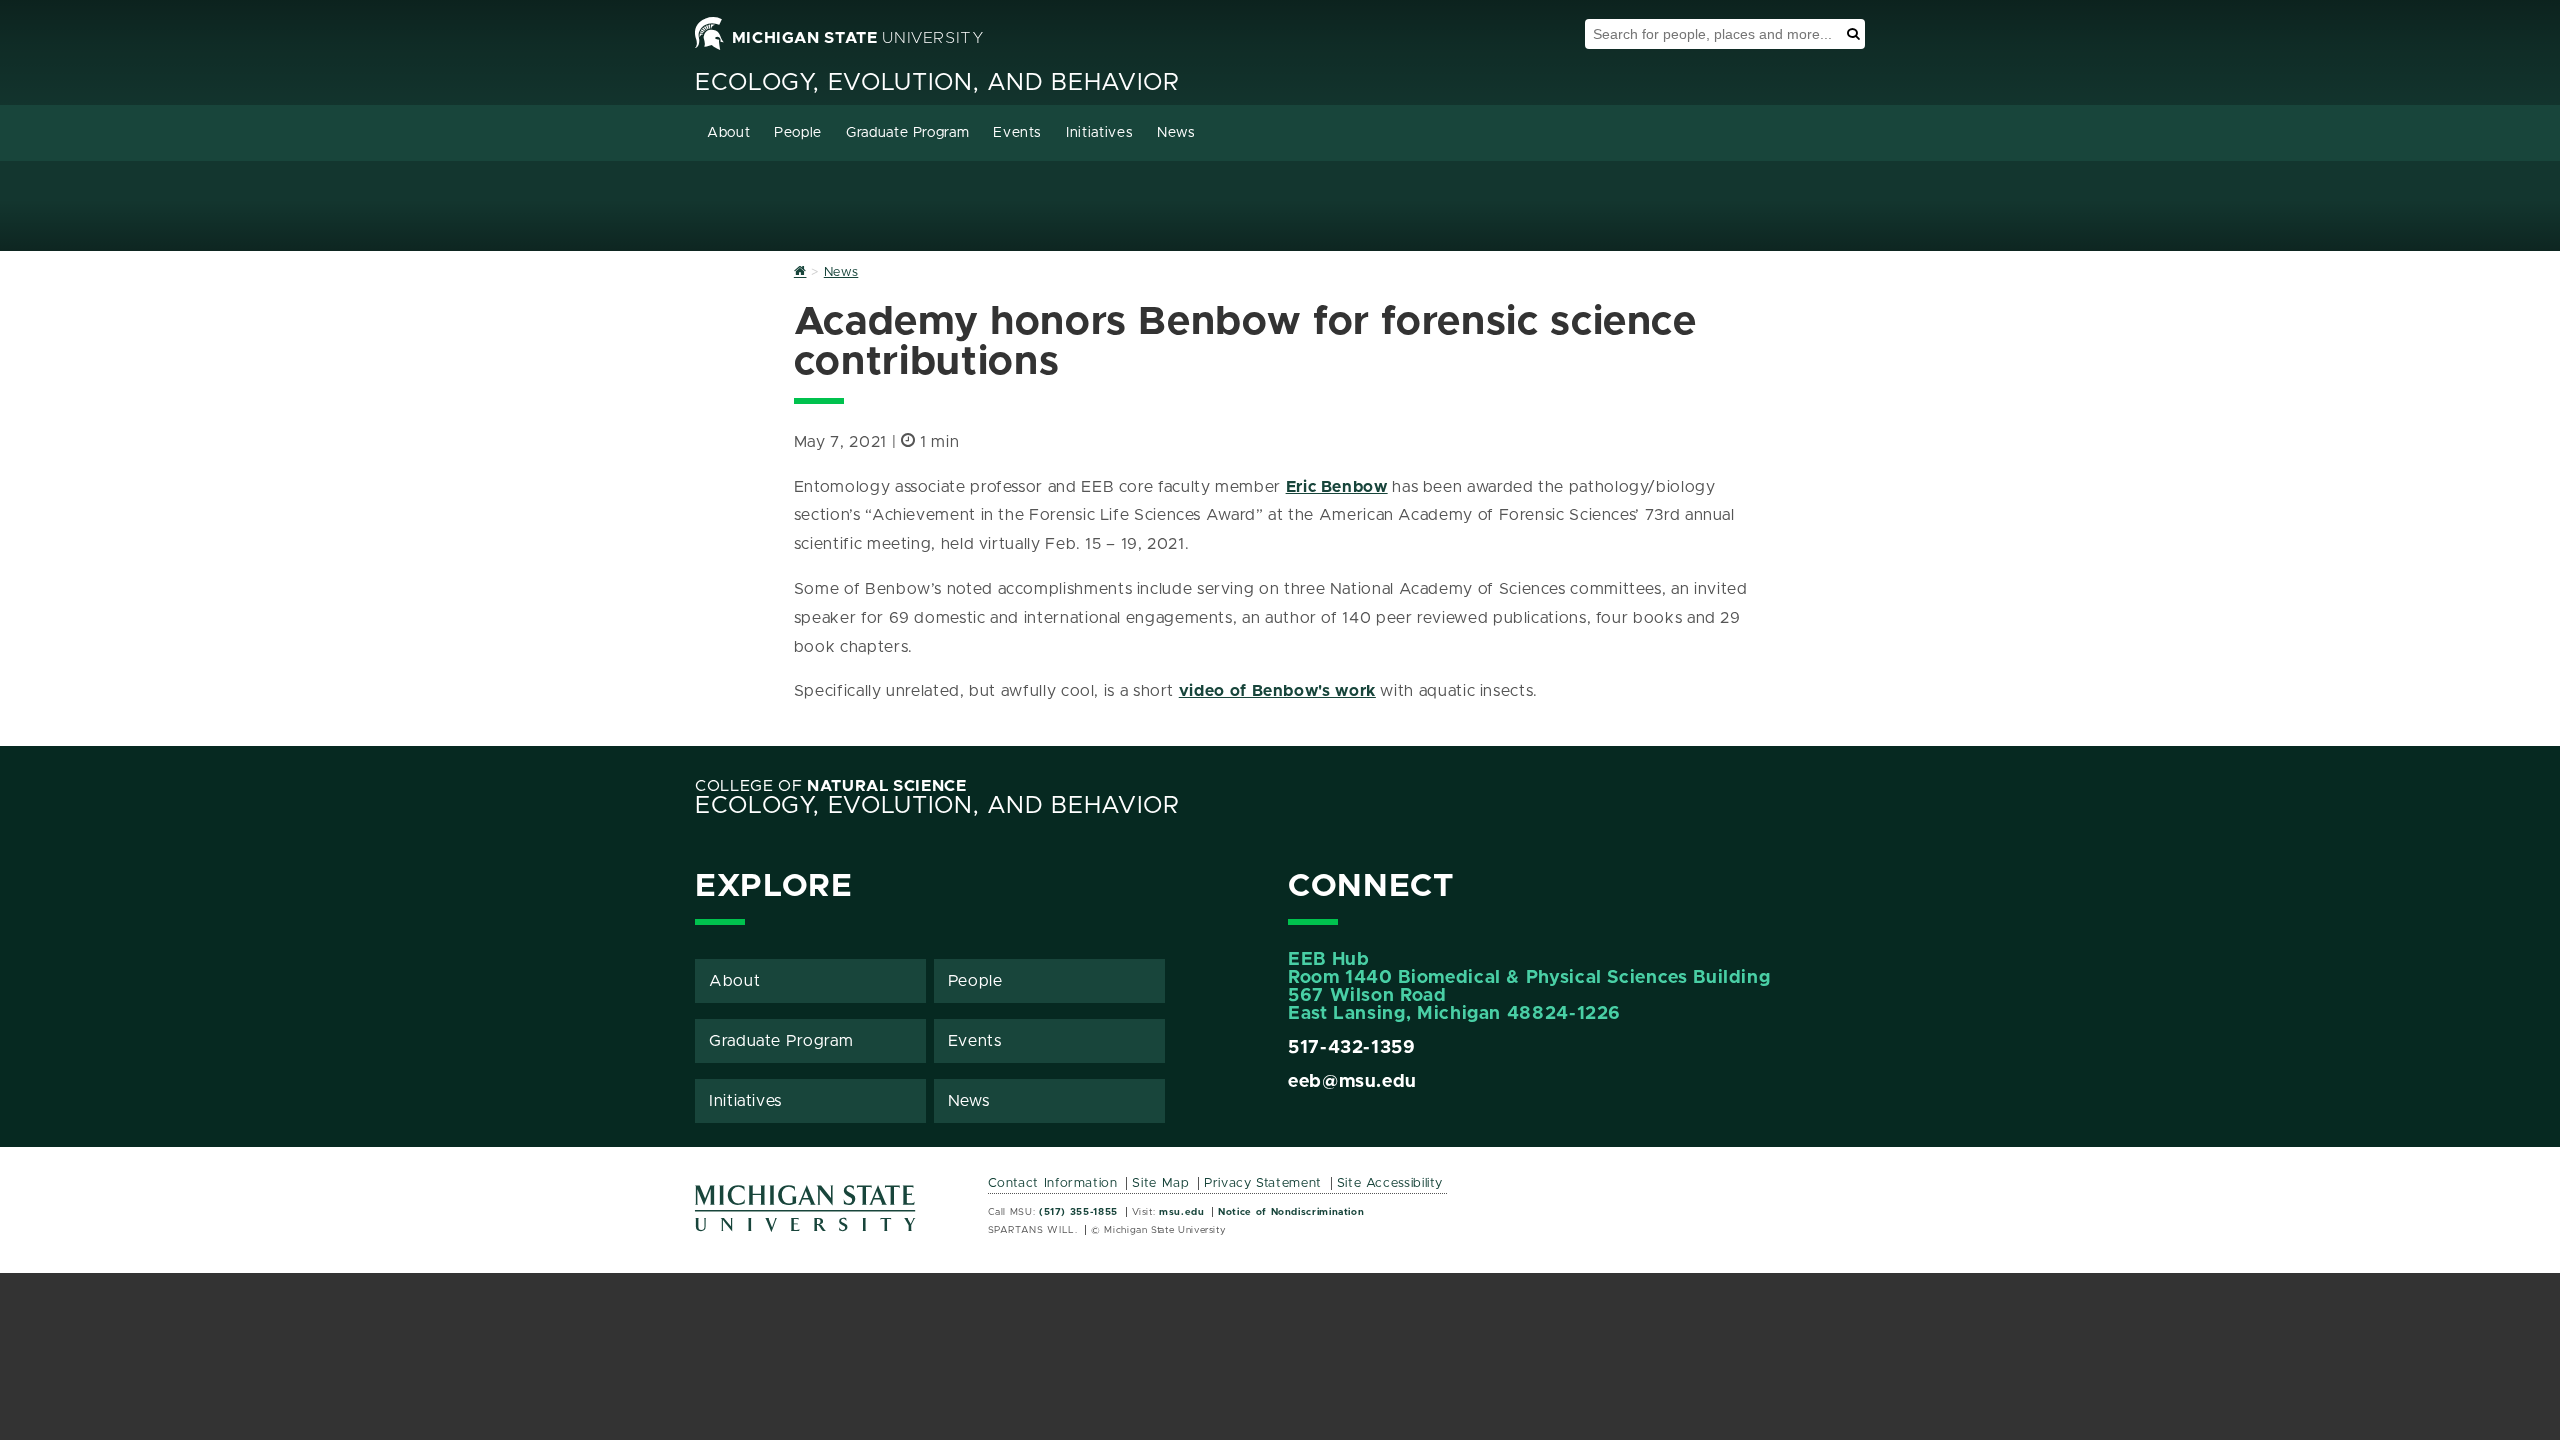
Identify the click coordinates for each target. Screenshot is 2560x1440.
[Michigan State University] (806, 1215)
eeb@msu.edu (1352, 1082)
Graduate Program (907, 133)
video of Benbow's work (1277, 691)
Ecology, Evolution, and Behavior (937, 83)
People (798, 133)
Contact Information (1053, 1183)
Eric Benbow (1337, 487)
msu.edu (1181, 1212)
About (728, 133)
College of (831, 786)
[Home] (800, 272)
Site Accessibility (1390, 1183)
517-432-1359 (1352, 1048)
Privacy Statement (1263, 1183)
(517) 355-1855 (1078, 1212)
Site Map (1160, 1183)
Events (1017, 133)
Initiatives (1099, 133)
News (1176, 133)
